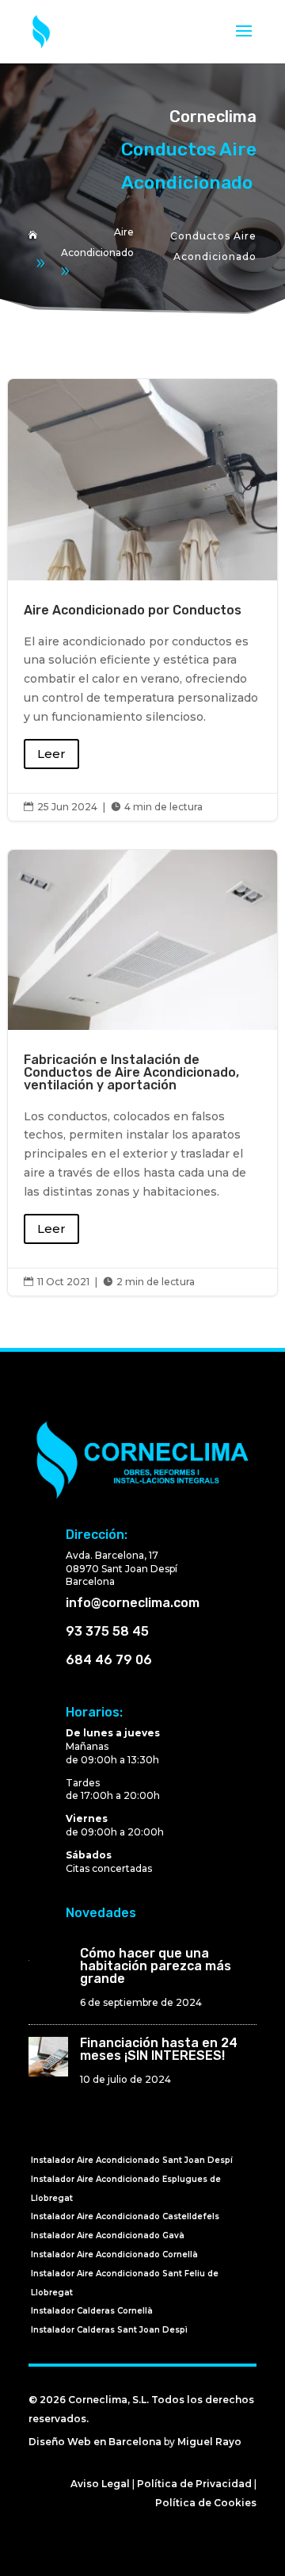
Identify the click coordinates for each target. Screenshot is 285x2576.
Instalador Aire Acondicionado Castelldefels (125, 2216)
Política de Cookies (206, 2503)
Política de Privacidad (194, 2484)
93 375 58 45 (107, 1631)
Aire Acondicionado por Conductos (142, 600)
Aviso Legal (100, 2484)
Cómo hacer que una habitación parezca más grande (156, 1966)
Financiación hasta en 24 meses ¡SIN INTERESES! (159, 2049)
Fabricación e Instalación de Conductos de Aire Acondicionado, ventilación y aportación (142, 1073)
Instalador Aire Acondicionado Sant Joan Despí (132, 2160)
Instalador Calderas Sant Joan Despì (109, 2330)
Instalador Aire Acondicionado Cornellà (114, 2254)
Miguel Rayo (209, 2442)
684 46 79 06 (109, 1660)
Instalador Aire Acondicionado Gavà (108, 2235)
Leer (51, 754)
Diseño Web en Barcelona (95, 2442)
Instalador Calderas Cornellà (92, 2311)
